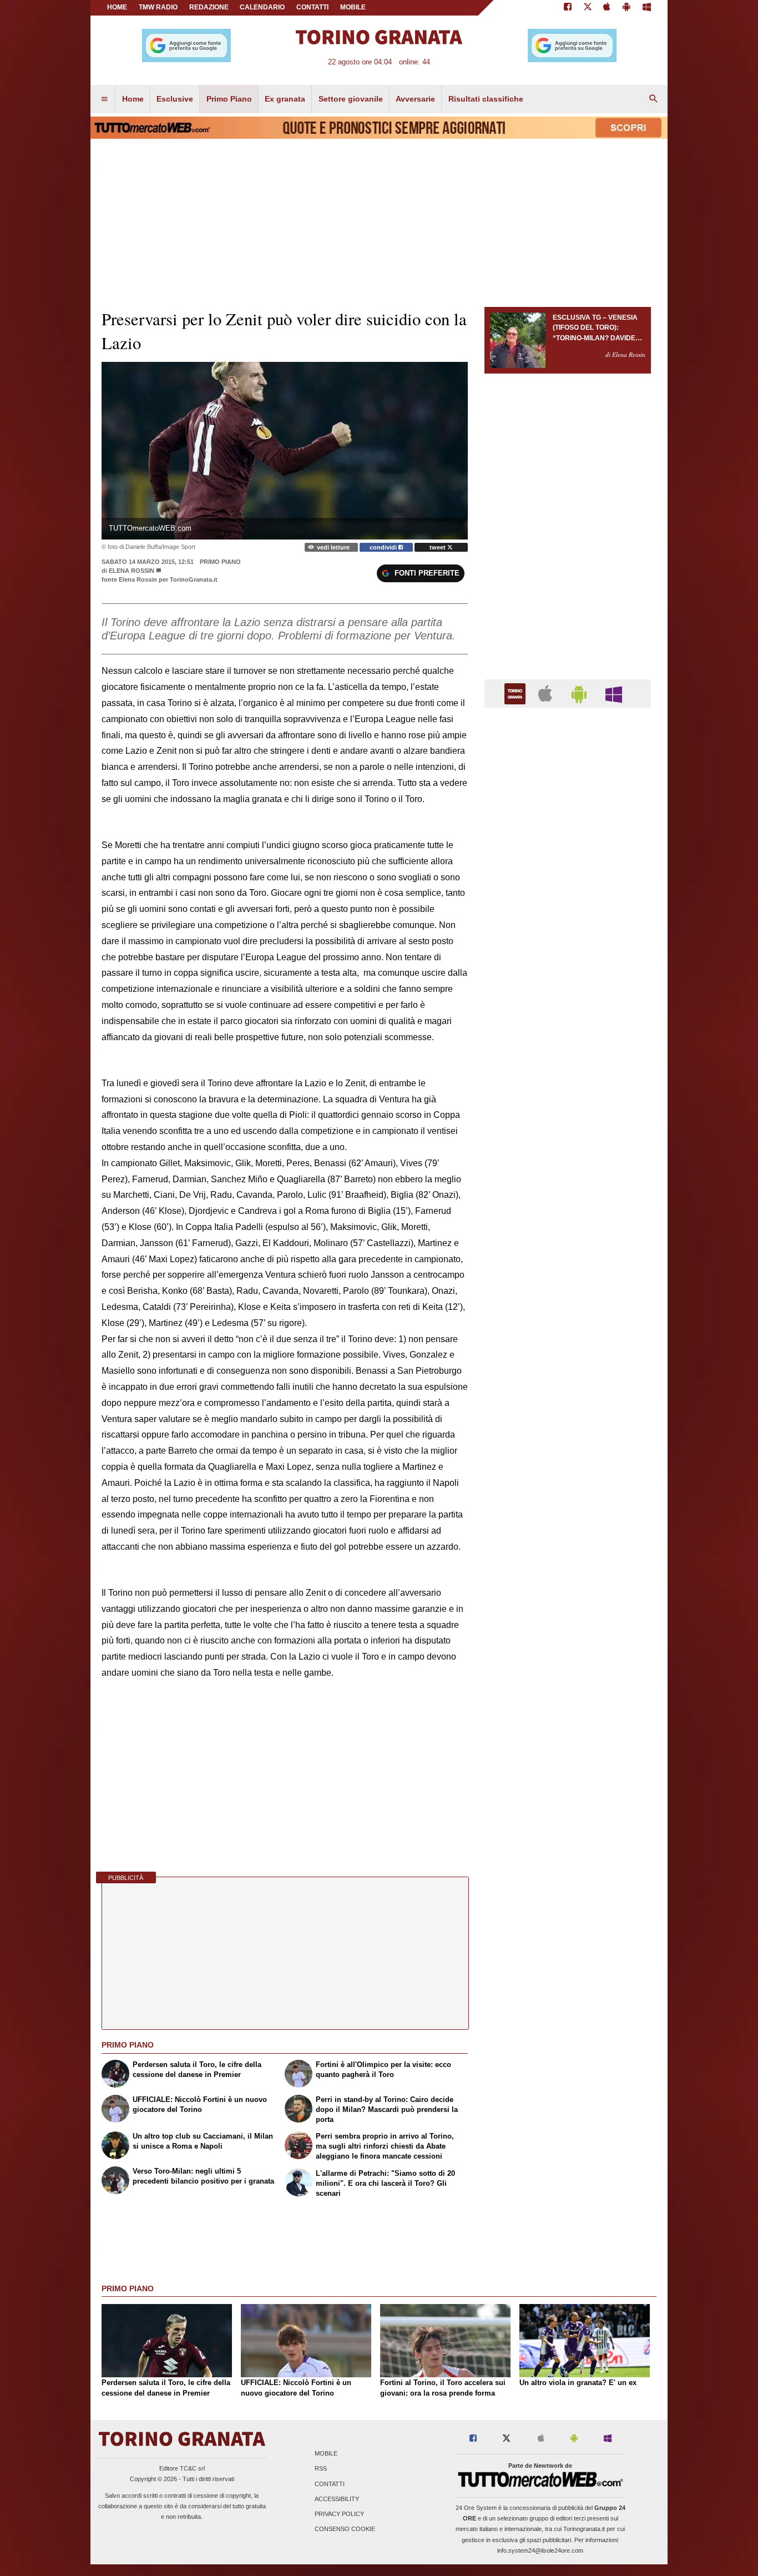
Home (117, 7)
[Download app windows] (647, 8)
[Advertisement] (568, 1147)
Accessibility (337, 2499)
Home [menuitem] (133, 99)
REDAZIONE (209, 7)
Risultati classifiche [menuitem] (486, 99)
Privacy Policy (339, 2514)
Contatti (330, 2484)
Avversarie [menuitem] (415, 99)
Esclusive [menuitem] (175, 99)
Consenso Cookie (345, 2529)
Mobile (326, 2454)
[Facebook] (568, 8)
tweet (438, 547)
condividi (384, 547)
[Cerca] (654, 99)
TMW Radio (158, 7)
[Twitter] (588, 8)
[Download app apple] (607, 8)
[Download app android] (626, 8)
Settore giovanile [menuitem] (351, 99)
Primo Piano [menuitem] (229, 99)
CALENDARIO (262, 7)
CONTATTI (312, 7)
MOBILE (353, 7)
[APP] (517, 693)
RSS (321, 2469)
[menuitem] (104, 99)
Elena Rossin (132, 571)
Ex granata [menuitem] (285, 99)
